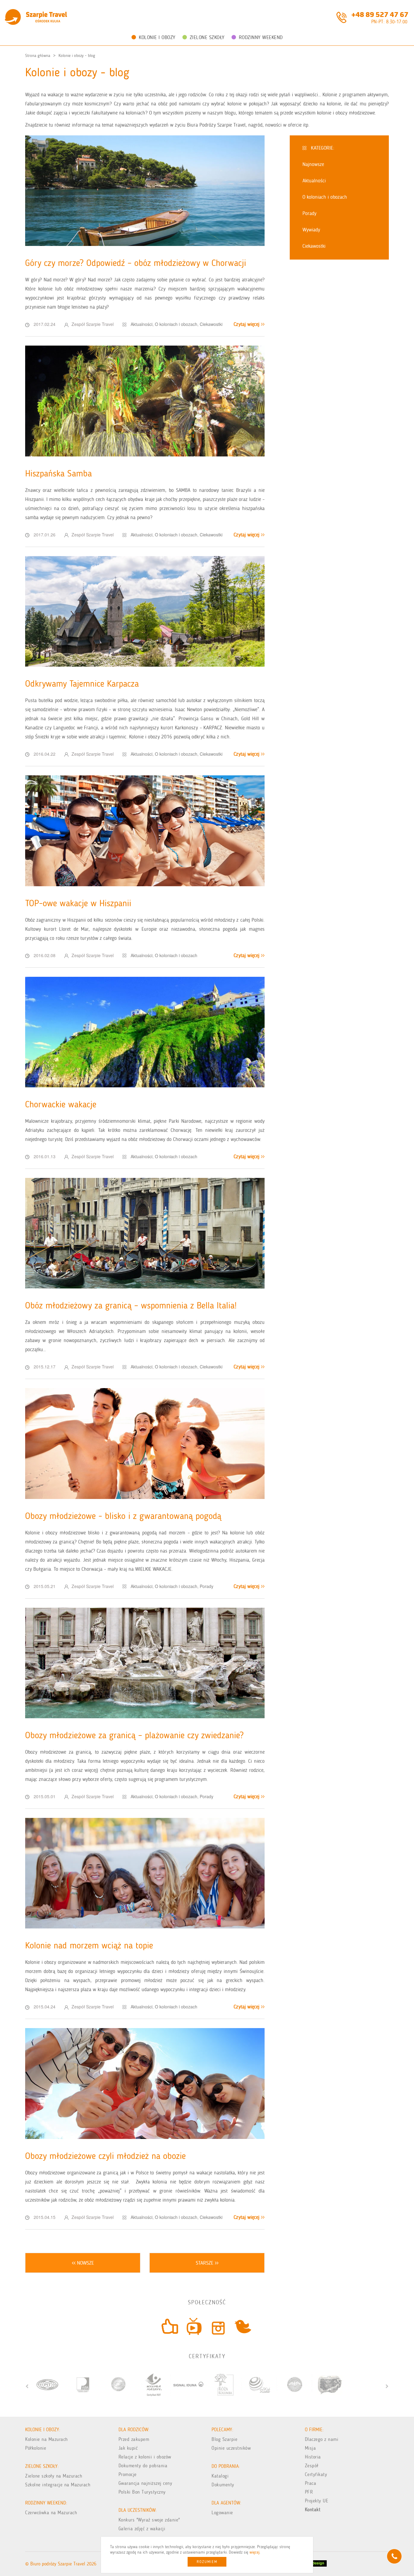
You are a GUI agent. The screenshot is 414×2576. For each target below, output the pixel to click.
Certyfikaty (316, 2474)
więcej (254, 2552)
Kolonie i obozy (157, 37)
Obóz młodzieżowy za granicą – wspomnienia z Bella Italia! (131, 1305)
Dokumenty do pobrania (143, 2466)
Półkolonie (36, 2448)
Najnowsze (313, 164)
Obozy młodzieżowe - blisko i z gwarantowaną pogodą (123, 1516)
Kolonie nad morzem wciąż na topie (89, 1945)
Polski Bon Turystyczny (142, 2492)
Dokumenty (223, 2485)
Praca (311, 2483)
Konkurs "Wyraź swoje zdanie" (149, 2520)
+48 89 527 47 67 (380, 14)
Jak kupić (128, 2448)
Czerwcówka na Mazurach (51, 2513)
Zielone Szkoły (207, 37)
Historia (313, 2457)
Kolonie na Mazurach (47, 2439)
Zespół (312, 2466)
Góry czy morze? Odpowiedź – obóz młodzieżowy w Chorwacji (136, 263)
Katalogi (220, 2476)
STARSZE (205, 2263)
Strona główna (38, 56)
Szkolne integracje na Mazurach (58, 2485)
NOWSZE (85, 2263)
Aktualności (142, 324)
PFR (309, 2492)
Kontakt (313, 2510)
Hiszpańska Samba (58, 473)
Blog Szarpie (224, 2439)
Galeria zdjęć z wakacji (142, 2529)
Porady (207, 1586)
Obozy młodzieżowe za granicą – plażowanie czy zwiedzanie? (134, 1735)
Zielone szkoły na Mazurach (54, 2476)
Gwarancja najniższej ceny (145, 2483)
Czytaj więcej (247, 324)
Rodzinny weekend (261, 37)
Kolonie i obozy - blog (77, 56)
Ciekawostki (211, 324)
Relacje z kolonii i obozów (145, 2457)
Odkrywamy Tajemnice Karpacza (82, 684)
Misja (310, 2448)
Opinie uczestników (231, 2448)
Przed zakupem (134, 2439)
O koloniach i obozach (176, 324)
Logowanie (222, 2513)
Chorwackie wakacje (61, 1104)
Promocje (128, 2474)
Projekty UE (317, 2501)
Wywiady (311, 230)
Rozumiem (207, 2562)
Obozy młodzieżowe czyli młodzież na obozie (105, 2156)
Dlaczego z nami (322, 2439)
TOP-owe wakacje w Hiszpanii (78, 903)
